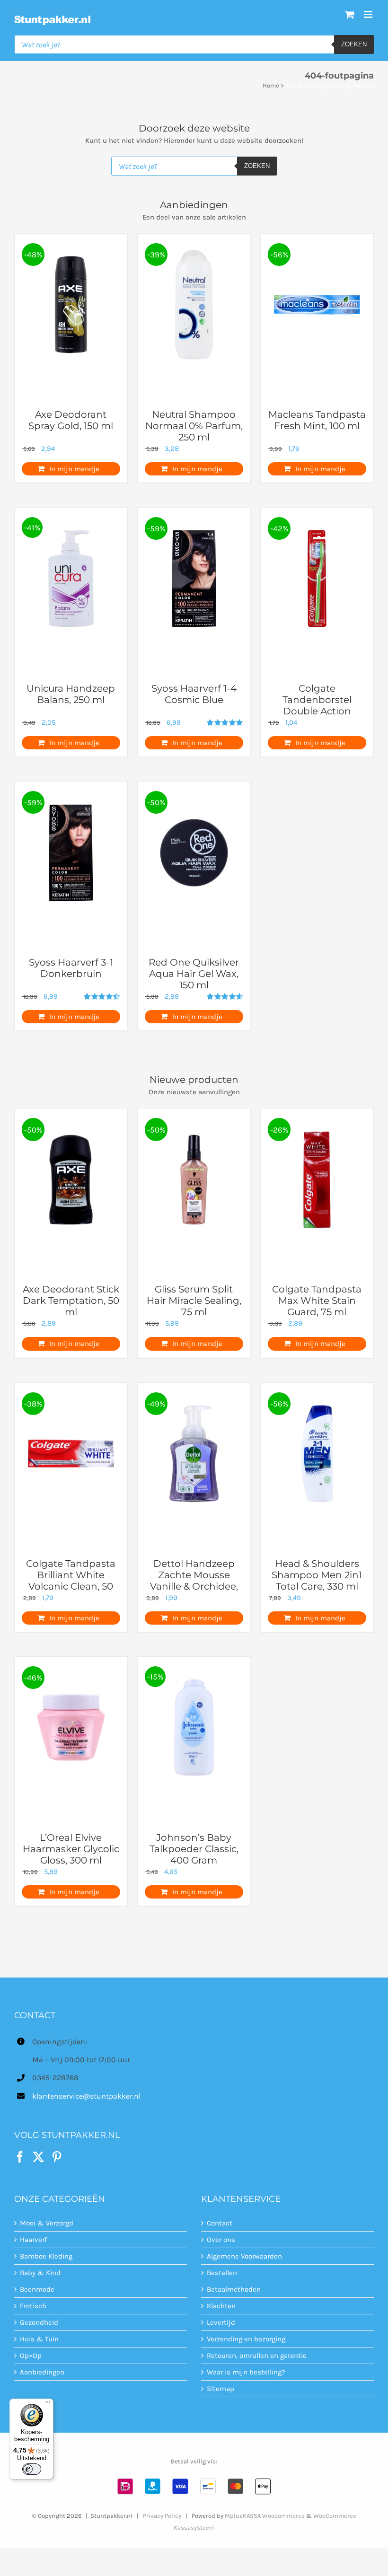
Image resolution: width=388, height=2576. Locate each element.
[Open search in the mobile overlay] (194, 44)
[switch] (32, 2469)
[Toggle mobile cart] (350, 14)
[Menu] (48, 2404)
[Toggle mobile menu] (369, 14)
